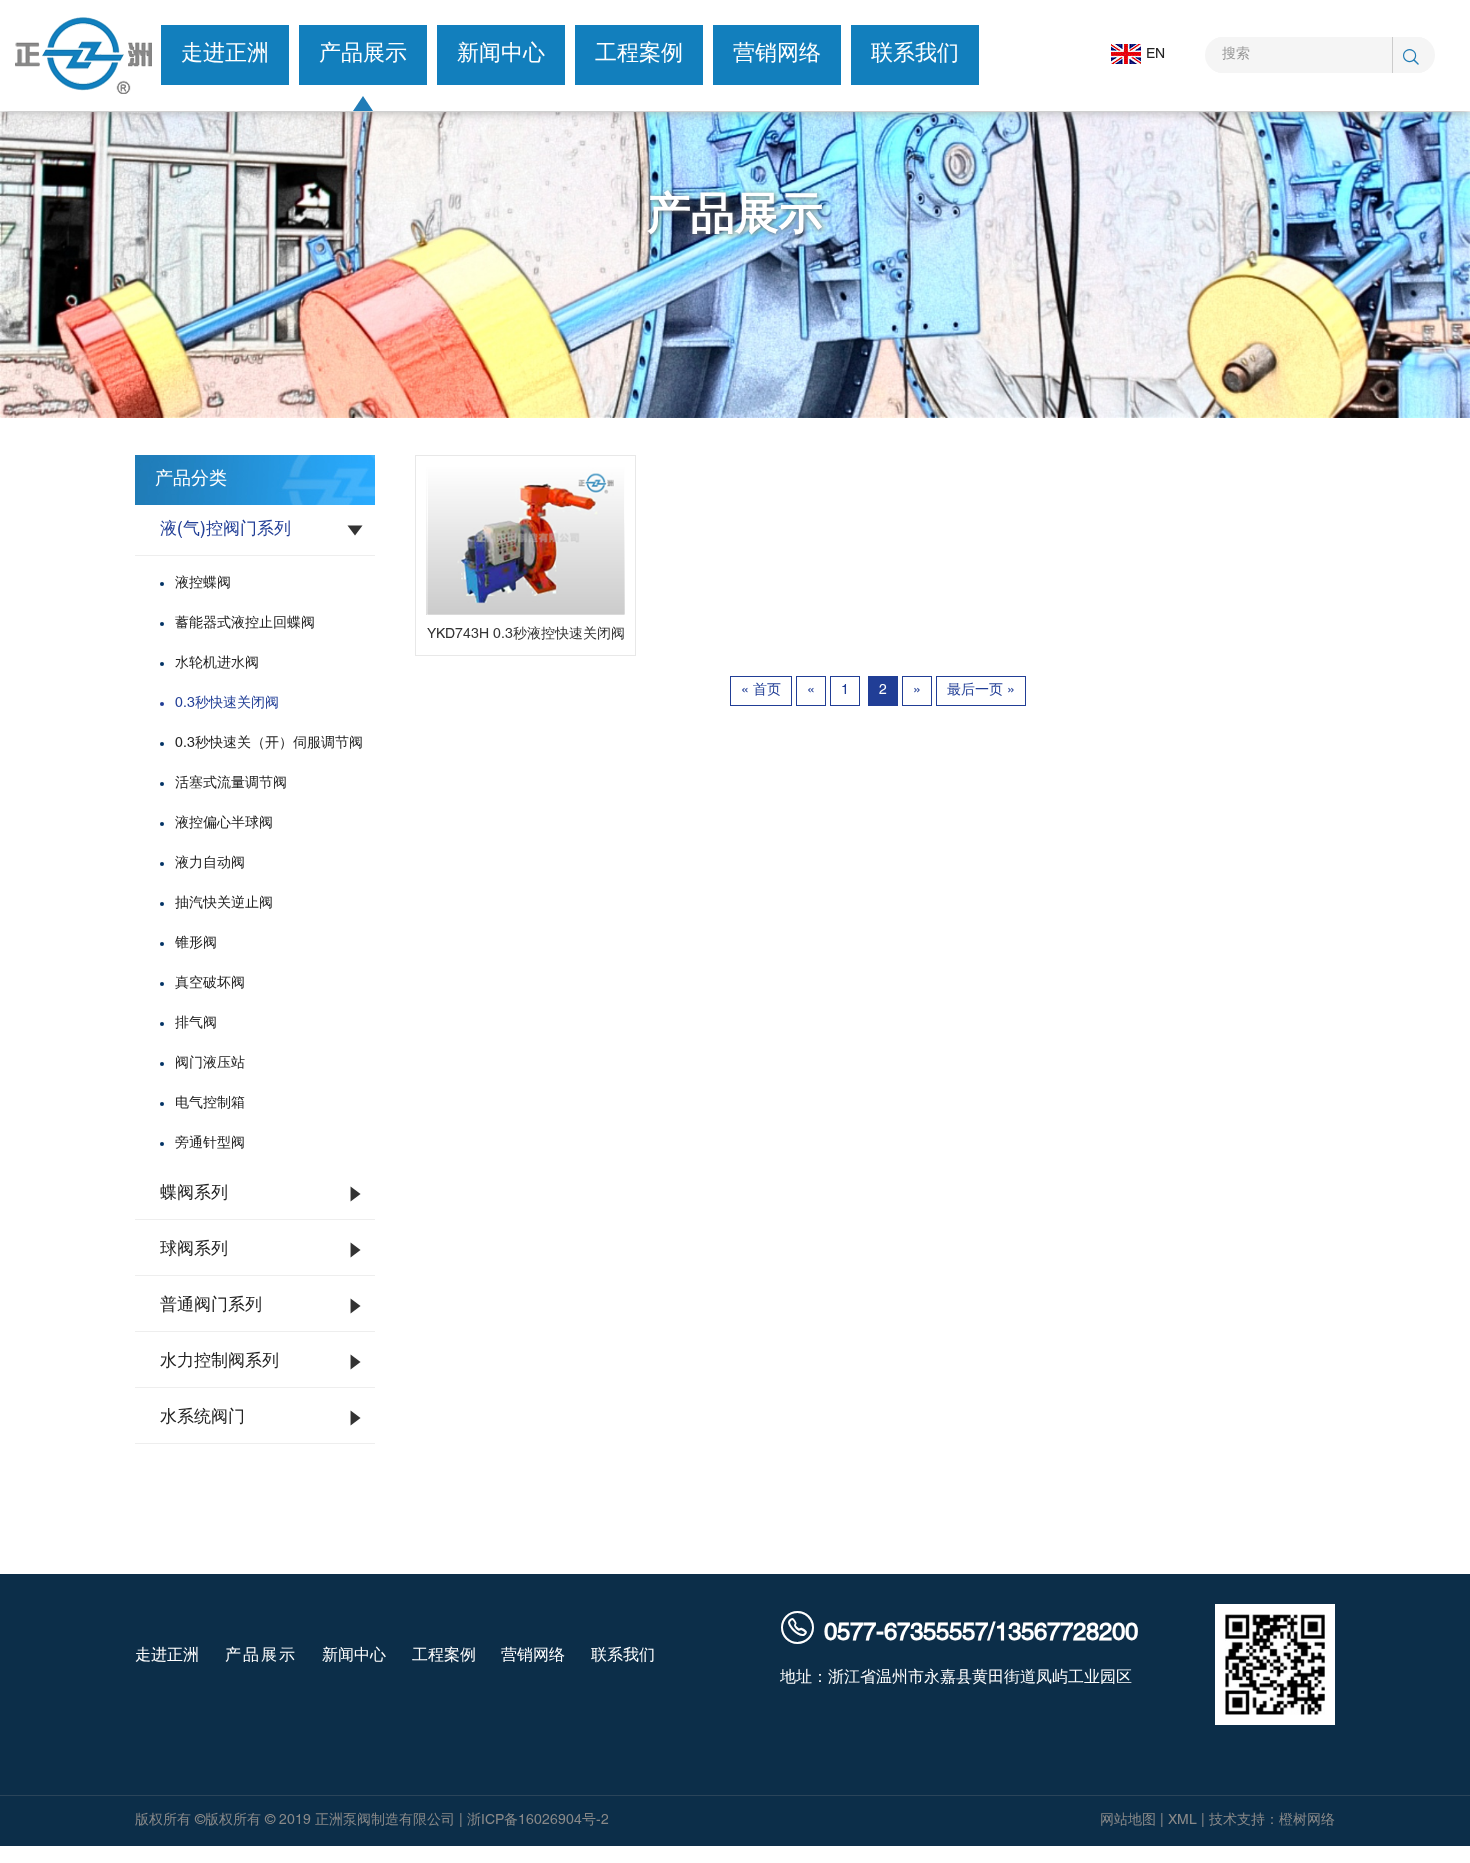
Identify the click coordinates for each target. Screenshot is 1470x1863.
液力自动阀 (210, 863)
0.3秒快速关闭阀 (227, 703)
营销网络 (777, 54)
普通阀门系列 (211, 1306)
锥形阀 (196, 943)
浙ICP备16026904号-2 (538, 1820)
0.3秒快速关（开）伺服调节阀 (269, 743)
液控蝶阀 (203, 583)
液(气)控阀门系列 (225, 530)
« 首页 (761, 690)
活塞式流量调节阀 (231, 783)
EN (1155, 54)
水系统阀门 (202, 1418)
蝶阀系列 (194, 1194)
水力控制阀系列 (219, 1362)
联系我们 (915, 54)
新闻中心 (501, 54)
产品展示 (363, 54)
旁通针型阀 (210, 1143)
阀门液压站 (210, 1063)
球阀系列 (194, 1250)
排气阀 (196, 1023)
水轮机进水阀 (217, 663)
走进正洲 (225, 54)
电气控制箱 (210, 1103)
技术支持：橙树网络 (1272, 1820)
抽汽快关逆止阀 (224, 903)
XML (1182, 1820)
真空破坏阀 (210, 983)
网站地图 (1128, 1820)
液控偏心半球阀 (224, 823)
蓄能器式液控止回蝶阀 (245, 623)
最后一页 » (981, 690)
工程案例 (639, 54)
